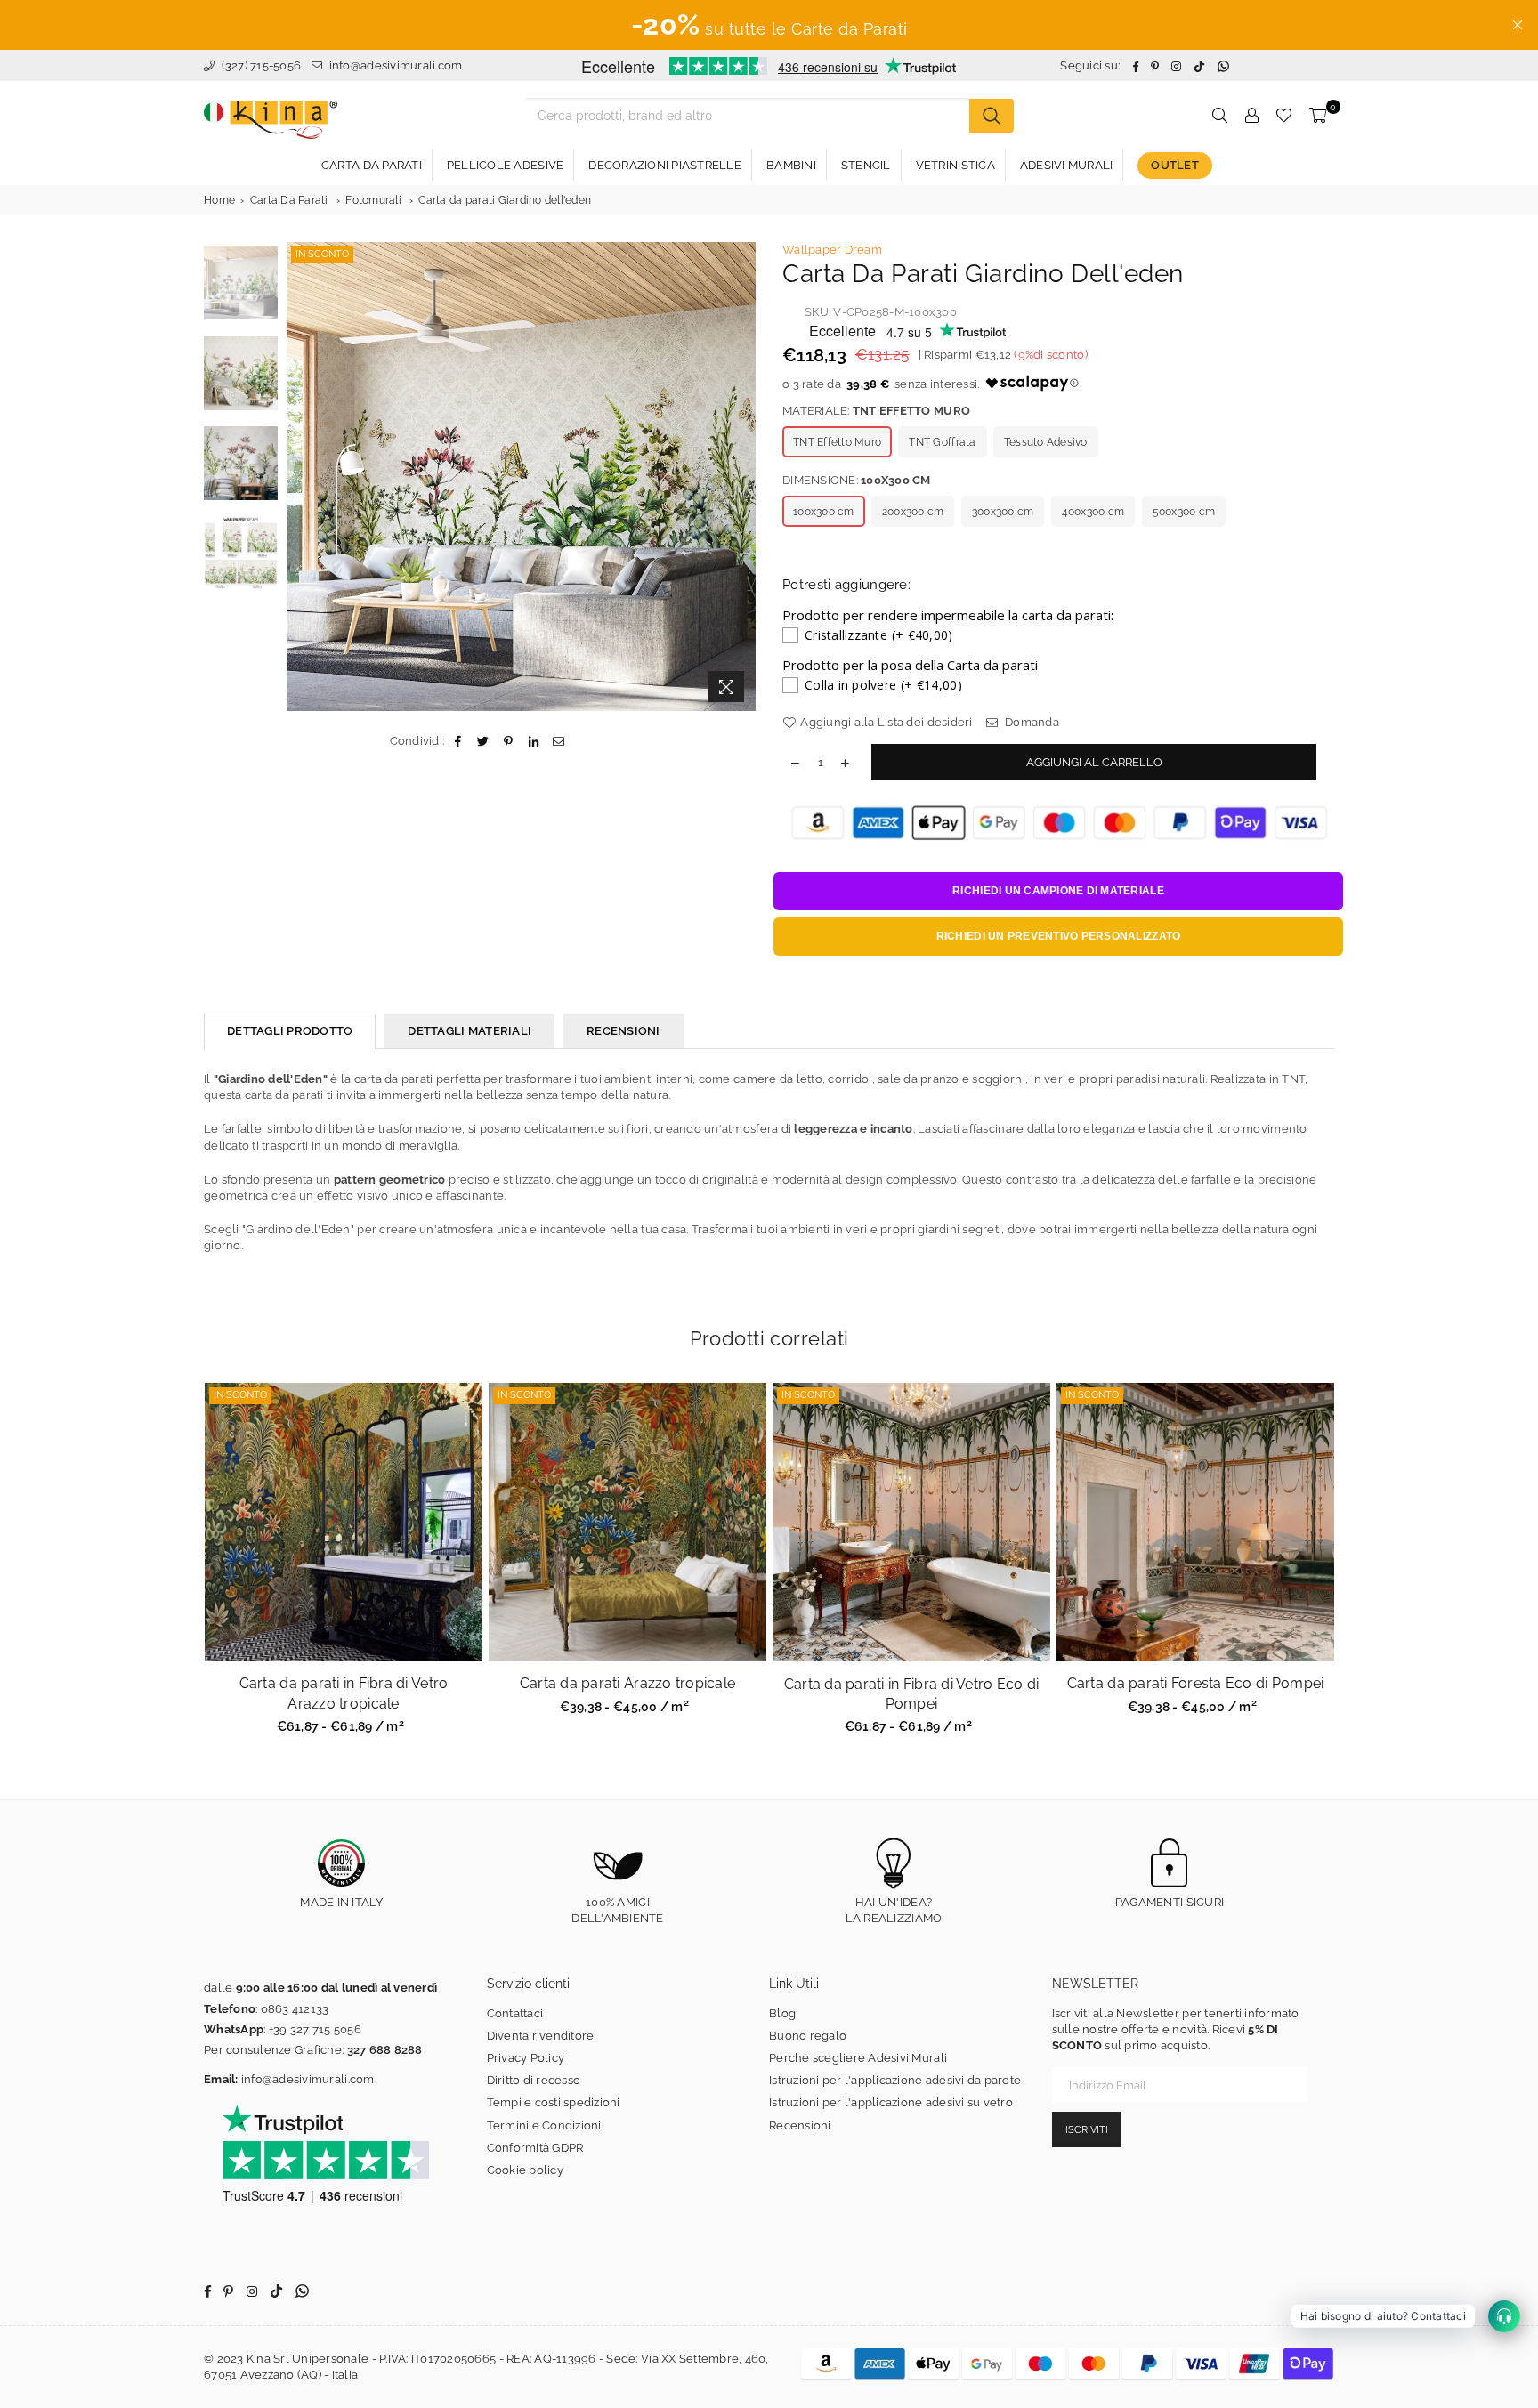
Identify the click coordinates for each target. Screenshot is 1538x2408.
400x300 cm (1093, 512)
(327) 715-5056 (259, 65)
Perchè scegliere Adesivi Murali (858, 2058)
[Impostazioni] (1251, 116)
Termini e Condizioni (544, 2125)
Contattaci (515, 2013)
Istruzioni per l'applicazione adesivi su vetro (891, 2102)
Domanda (1031, 722)
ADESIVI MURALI (1067, 165)
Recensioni (800, 2125)
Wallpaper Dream (832, 250)
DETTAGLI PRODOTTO (290, 1031)
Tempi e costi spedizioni (554, 2102)
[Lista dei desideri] (1284, 116)
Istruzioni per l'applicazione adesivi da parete (895, 2080)
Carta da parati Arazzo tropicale (627, 1683)
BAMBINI (791, 165)
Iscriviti (1087, 2130)
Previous (302, 477)
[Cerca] (992, 116)
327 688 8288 (385, 2050)
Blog (782, 2013)
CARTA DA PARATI (372, 165)
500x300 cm (1184, 512)
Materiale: (876, 411)
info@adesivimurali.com (396, 65)
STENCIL (866, 165)
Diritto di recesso (534, 2080)
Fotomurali (373, 200)
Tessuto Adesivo (1046, 442)
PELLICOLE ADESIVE (505, 165)
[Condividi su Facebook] (458, 741)
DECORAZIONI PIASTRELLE (665, 165)
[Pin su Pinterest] (509, 741)
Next (740, 477)
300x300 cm (1003, 512)
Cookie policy (525, 2170)
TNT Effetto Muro (837, 442)
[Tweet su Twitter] (484, 741)
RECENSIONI (623, 1031)
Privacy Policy (526, 2058)
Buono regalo (808, 2036)
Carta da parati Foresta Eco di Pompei (1196, 1683)
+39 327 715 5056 (315, 2029)
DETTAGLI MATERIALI (469, 1031)
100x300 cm (824, 512)
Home (219, 200)
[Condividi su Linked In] (534, 741)
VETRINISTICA (955, 165)
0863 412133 (295, 2009)
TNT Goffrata (942, 442)
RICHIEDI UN (1058, 891)
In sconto (322, 254)
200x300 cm (913, 512)
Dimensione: (857, 480)
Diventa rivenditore (541, 2036)
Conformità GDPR (535, 2148)
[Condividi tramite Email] (559, 741)
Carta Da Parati (289, 200)
